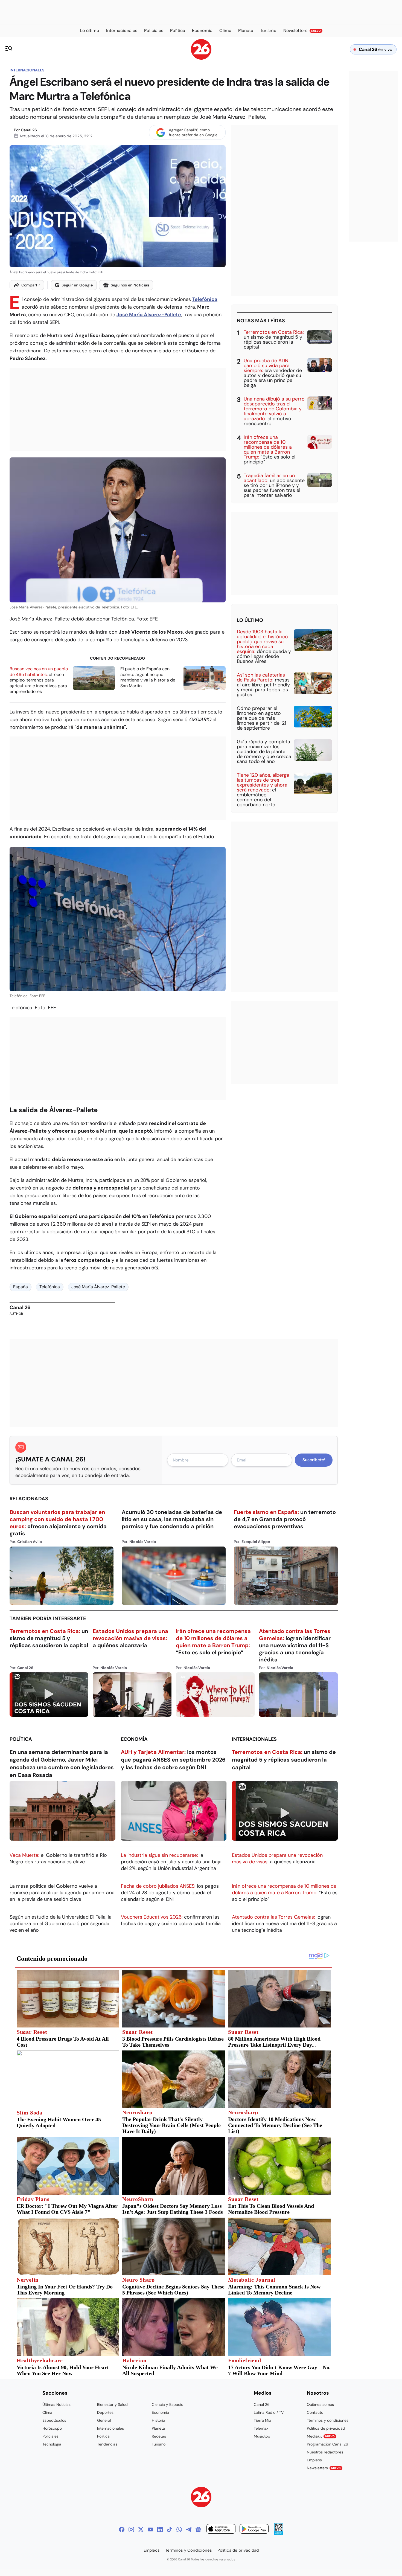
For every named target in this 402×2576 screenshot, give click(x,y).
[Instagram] (131, 2529)
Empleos (314, 2460)
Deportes (105, 2412)
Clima (47, 2412)
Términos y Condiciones (189, 2550)
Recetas (159, 2436)
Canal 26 (29, 130)
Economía (134, 1739)
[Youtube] (150, 2529)
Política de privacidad (326, 2428)
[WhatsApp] (179, 2529)
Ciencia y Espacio (167, 2404)
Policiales (50, 2436)
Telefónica (50, 1287)
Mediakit (321, 2436)
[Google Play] (254, 2530)
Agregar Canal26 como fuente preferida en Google (193, 132)
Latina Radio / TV (269, 2412)
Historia (158, 2420)
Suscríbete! (314, 1460)
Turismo (159, 2444)
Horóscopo (52, 2428)
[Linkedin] (160, 2529)
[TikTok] (170, 2529)
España (21, 1287)
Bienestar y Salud (112, 2404)
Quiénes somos (320, 2404)
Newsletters (324, 2468)
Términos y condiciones (328, 2420)
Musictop (262, 2436)
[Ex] (141, 2529)
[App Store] (221, 2530)
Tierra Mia (263, 2420)
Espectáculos (54, 2420)
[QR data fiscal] (279, 2533)
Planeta (158, 2428)
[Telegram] (189, 2529)
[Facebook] (122, 2529)
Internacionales (27, 70)
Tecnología (52, 2444)
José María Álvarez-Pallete (98, 1287)
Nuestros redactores (325, 2452)
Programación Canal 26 (327, 2444)
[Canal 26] (201, 2498)
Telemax (261, 2428)
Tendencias (107, 2444)
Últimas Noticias (56, 2404)
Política (21, 1739)
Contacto (315, 2412)
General (104, 2420)
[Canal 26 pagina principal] (201, 58)
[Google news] (198, 2529)
